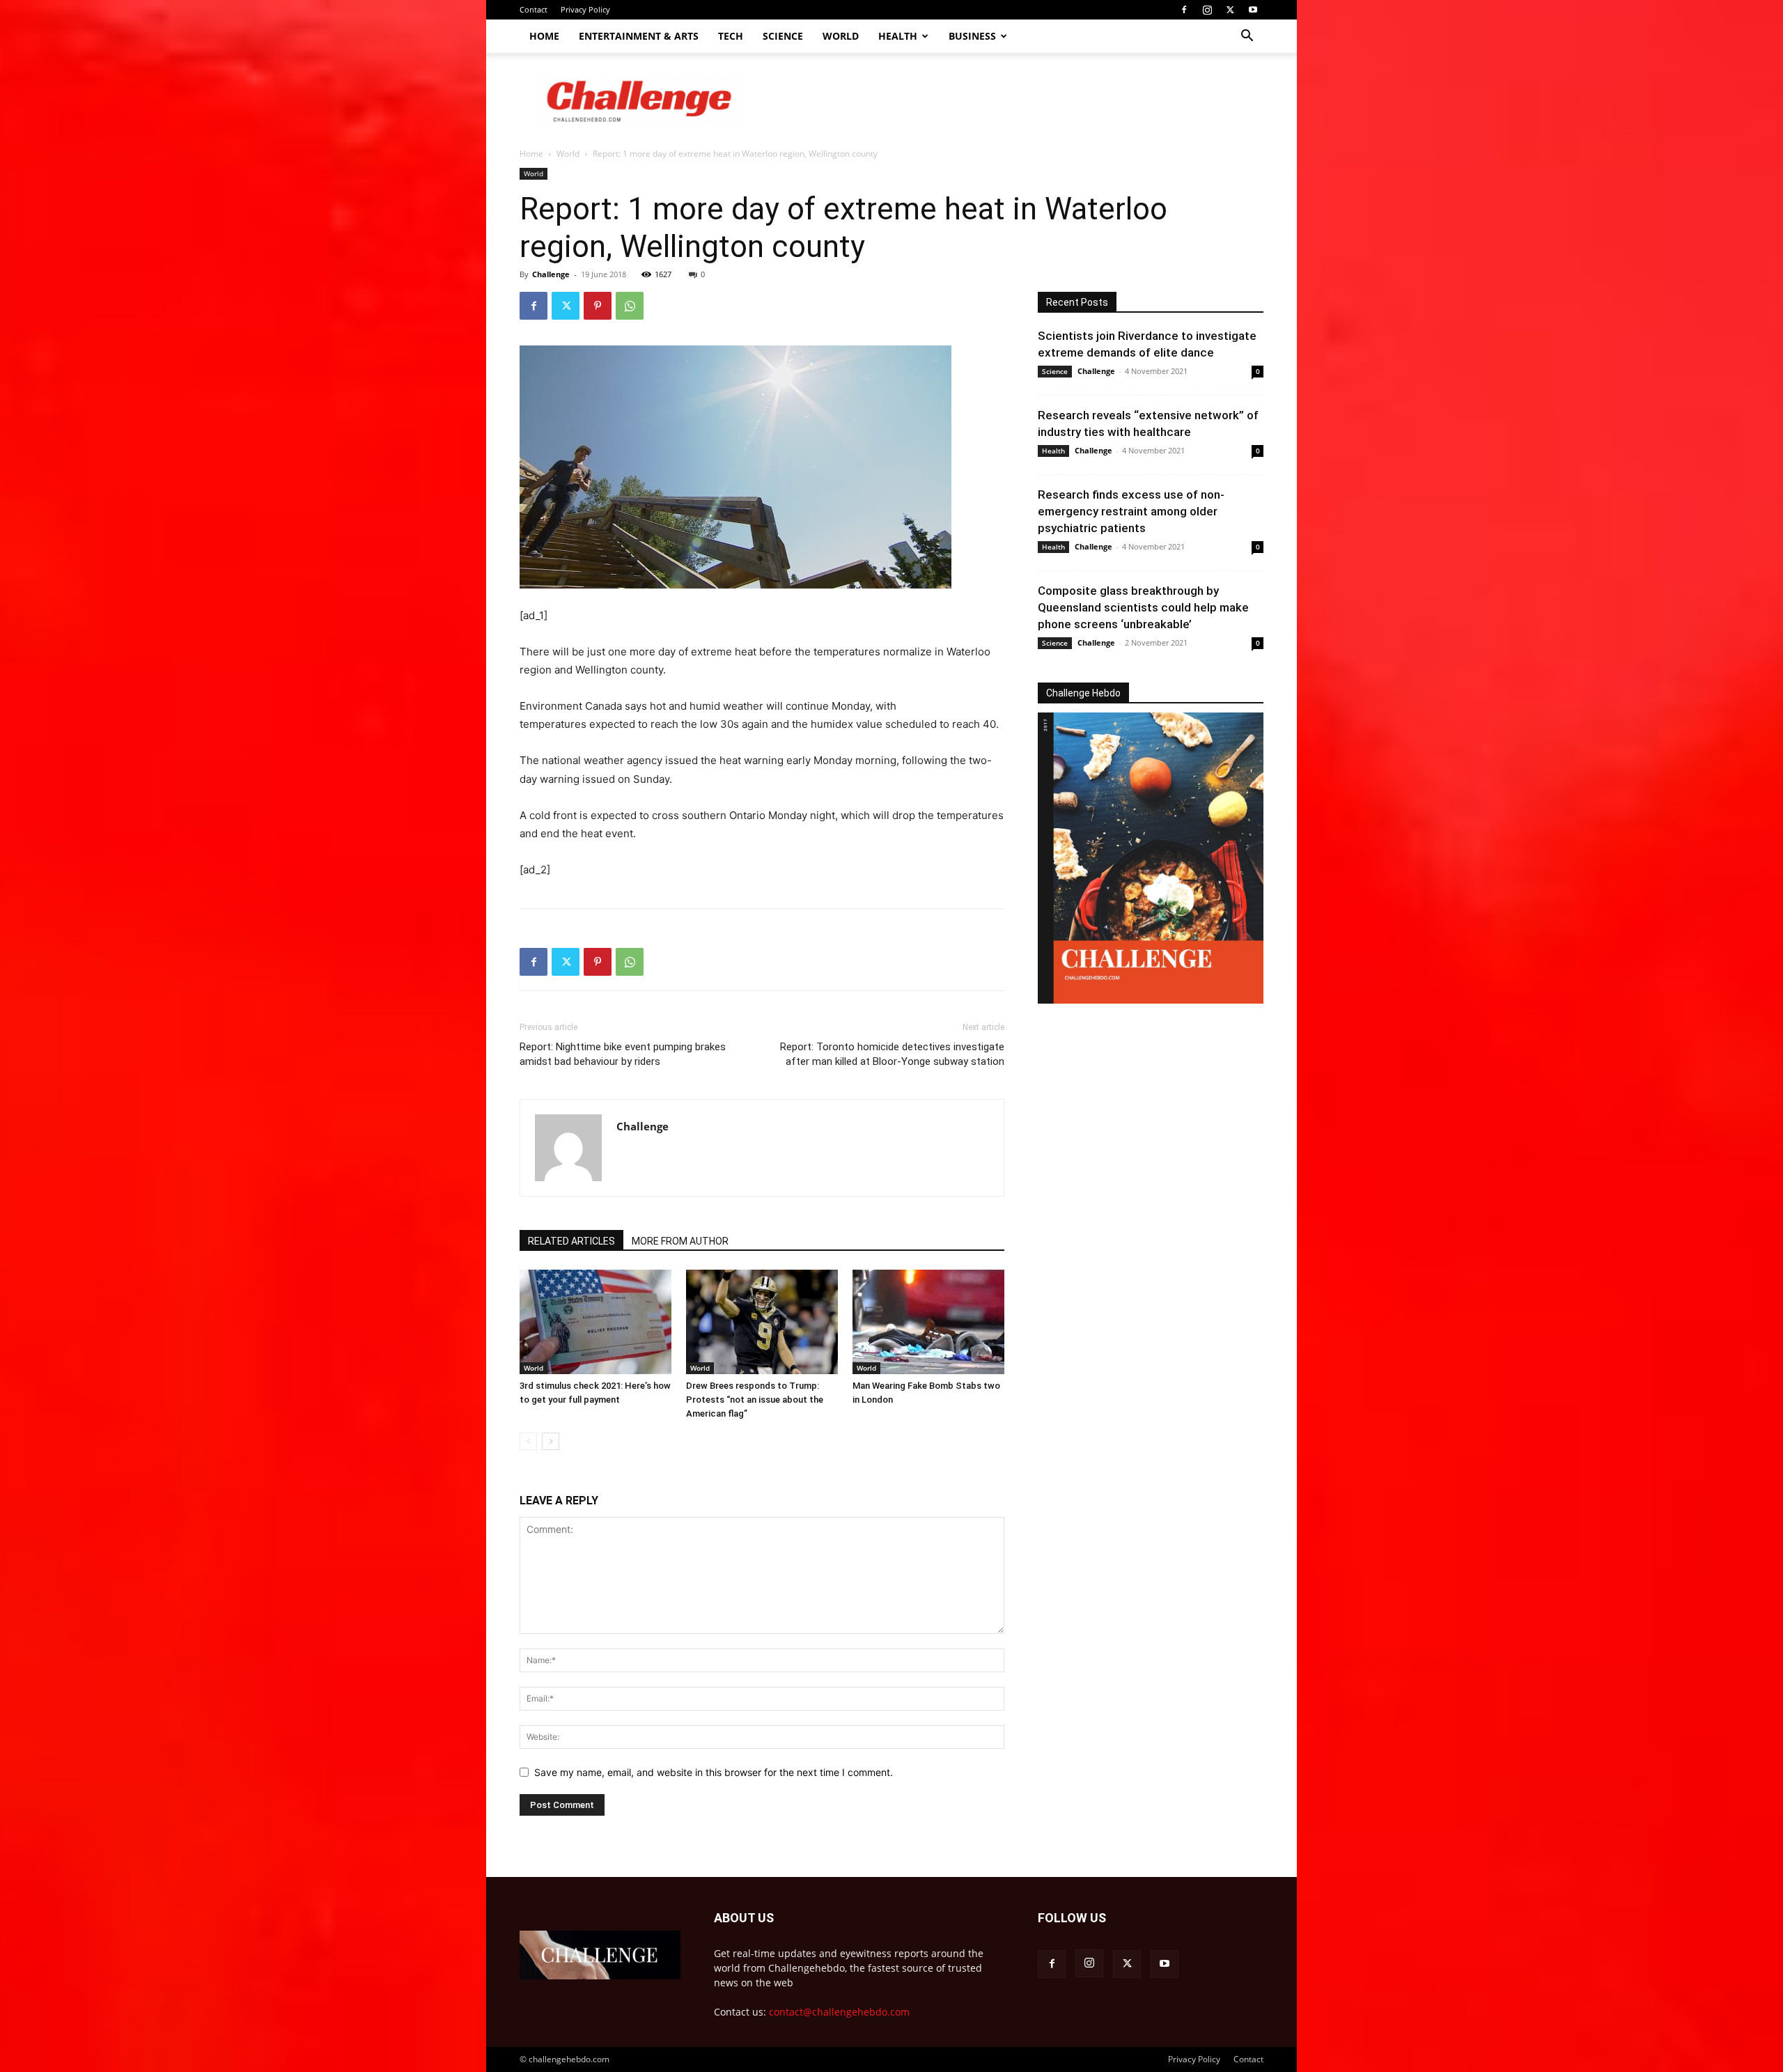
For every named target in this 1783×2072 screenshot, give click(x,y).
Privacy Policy (585, 9)
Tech (731, 36)
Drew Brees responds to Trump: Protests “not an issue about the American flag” (755, 1400)
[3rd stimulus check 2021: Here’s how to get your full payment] (595, 1322)
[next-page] (551, 1441)
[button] (1247, 37)
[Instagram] (1207, 10)
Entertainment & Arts (639, 36)
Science (783, 36)
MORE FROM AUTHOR (680, 1241)
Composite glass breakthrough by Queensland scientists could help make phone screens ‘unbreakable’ (1143, 607)
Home (544, 36)
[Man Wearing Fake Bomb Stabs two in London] (928, 1322)
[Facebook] (1184, 10)
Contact (534, 9)
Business (972, 36)
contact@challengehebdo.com (839, 2012)
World (841, 36)
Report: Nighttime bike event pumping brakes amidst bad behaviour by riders (623, 1054)
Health (898, 36)
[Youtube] (1253, 10)
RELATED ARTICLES (571, 1241)
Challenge (551, 274)
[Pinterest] (598, 306)
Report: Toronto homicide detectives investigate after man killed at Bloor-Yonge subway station (892, 1054)
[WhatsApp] (630, 306)
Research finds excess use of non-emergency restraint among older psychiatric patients (1131, 511)
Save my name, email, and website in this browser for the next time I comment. (714, 1772)
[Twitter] (1230, 10)
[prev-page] (528, 1441)
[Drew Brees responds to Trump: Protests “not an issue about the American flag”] (762, 1322)
